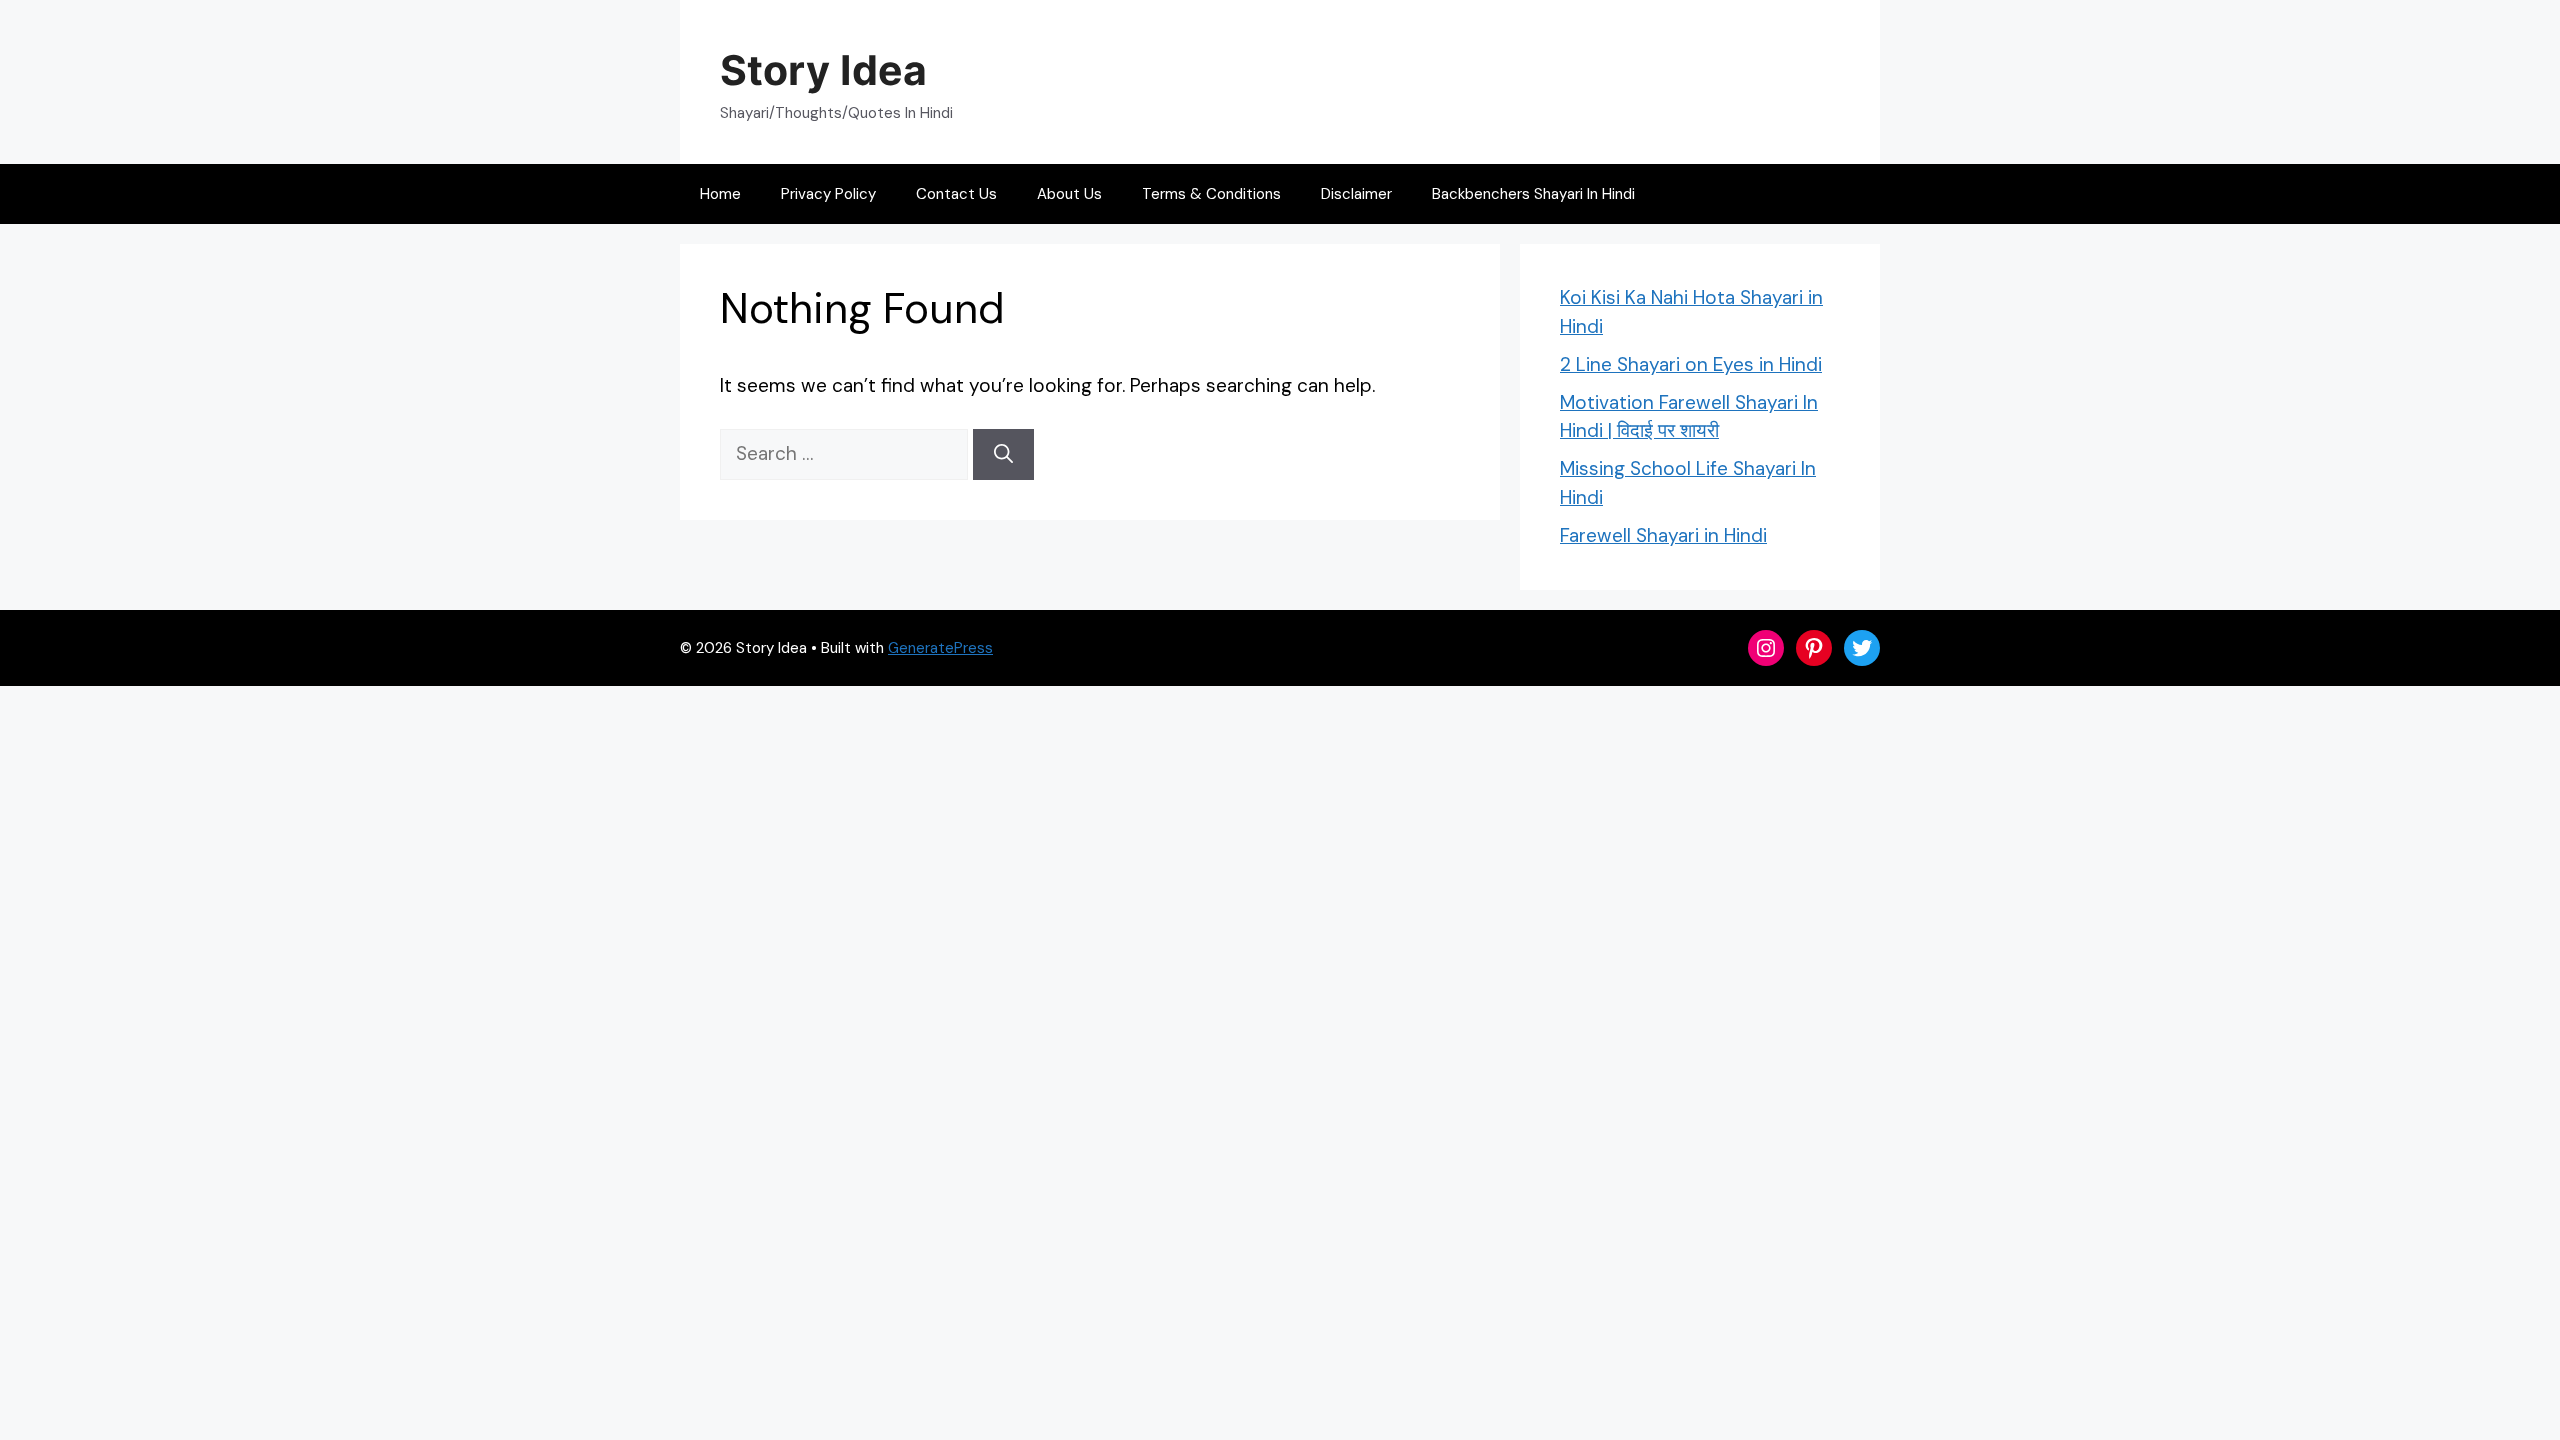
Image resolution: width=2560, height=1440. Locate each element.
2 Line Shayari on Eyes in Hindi (1691, 364)
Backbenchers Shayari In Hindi (1533, 194)
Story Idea (823, 70)
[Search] (1003, 454)
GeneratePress (940, 648)
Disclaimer (1356, 194)
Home (720, 194)
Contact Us (956, 194)
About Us (1069, 194)
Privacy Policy (828, 194)
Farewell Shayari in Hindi (1663, 535)
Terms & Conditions (1211, 194)
